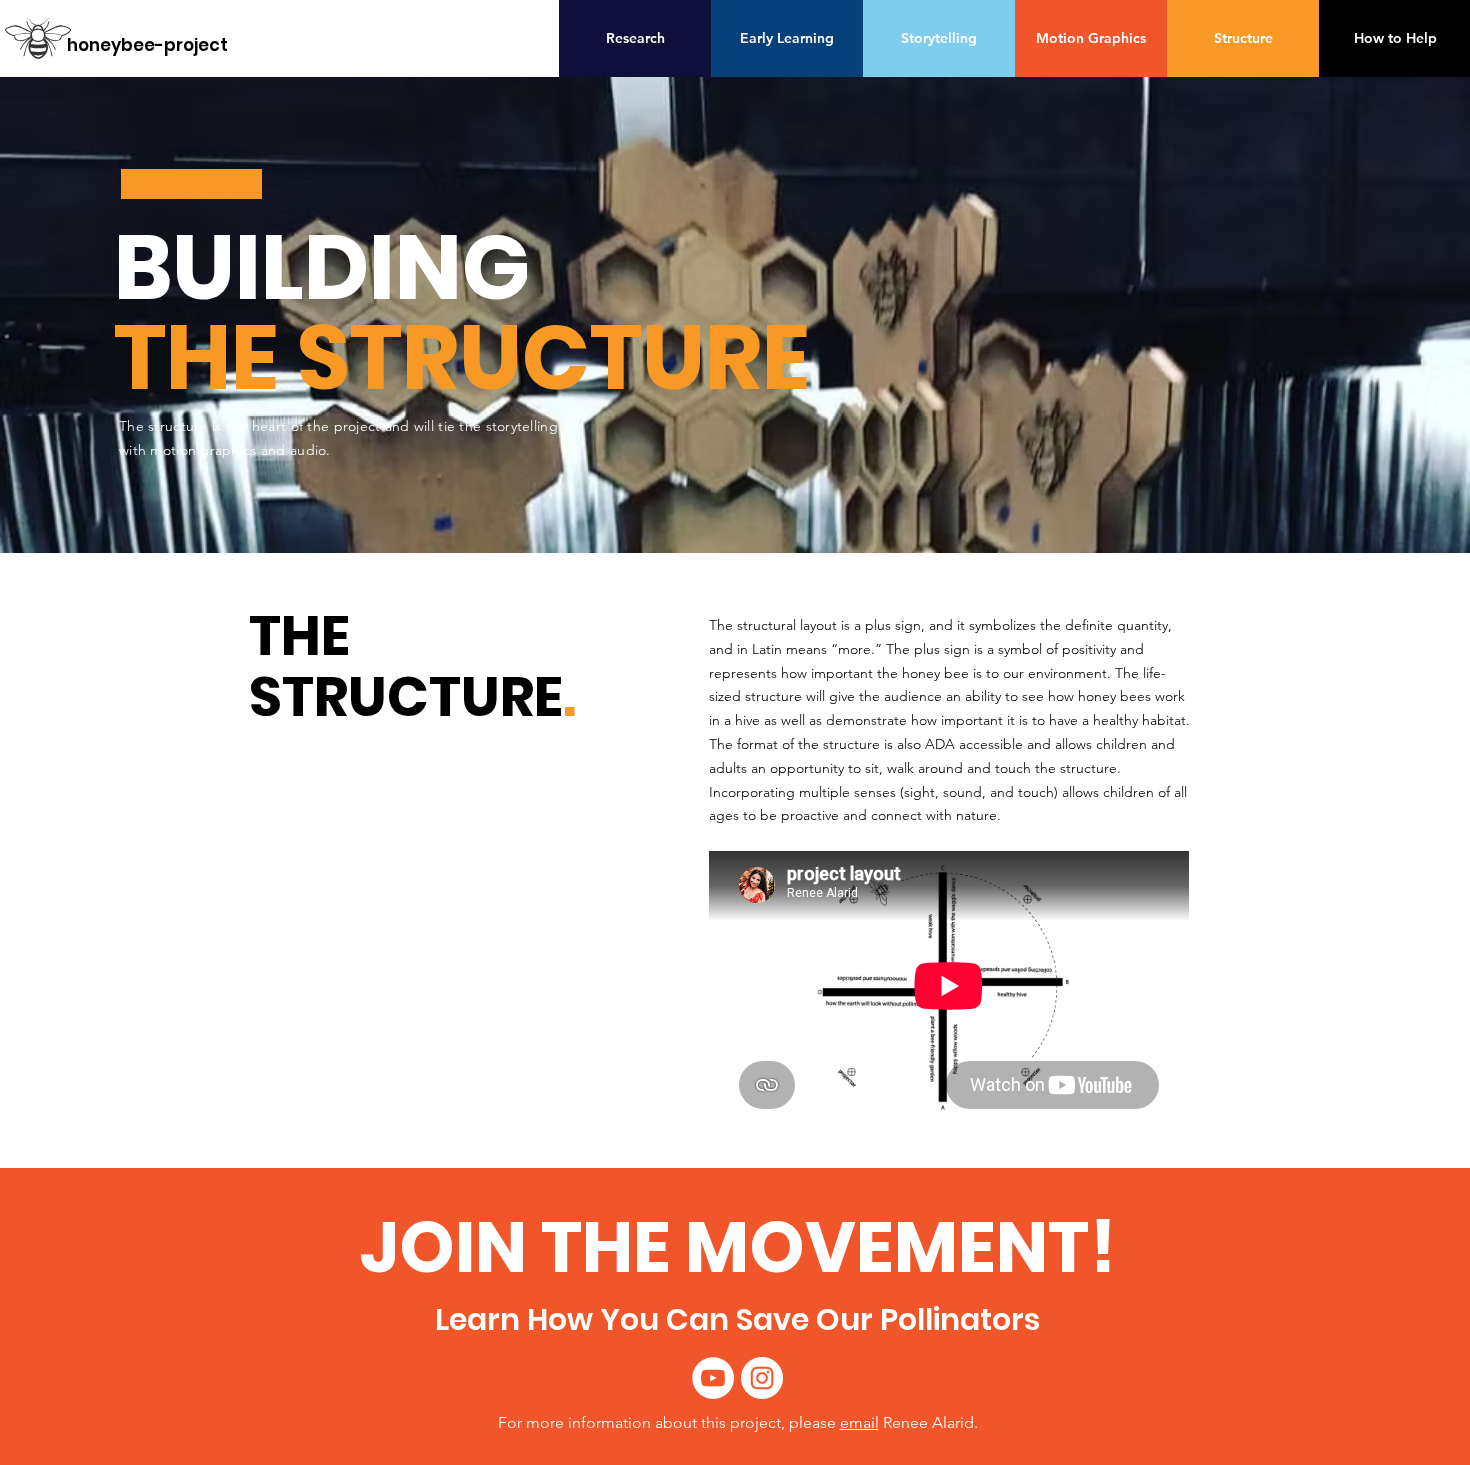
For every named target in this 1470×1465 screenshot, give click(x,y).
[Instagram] (762, 1378)
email (859, 1422)
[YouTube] (713, 1378)
